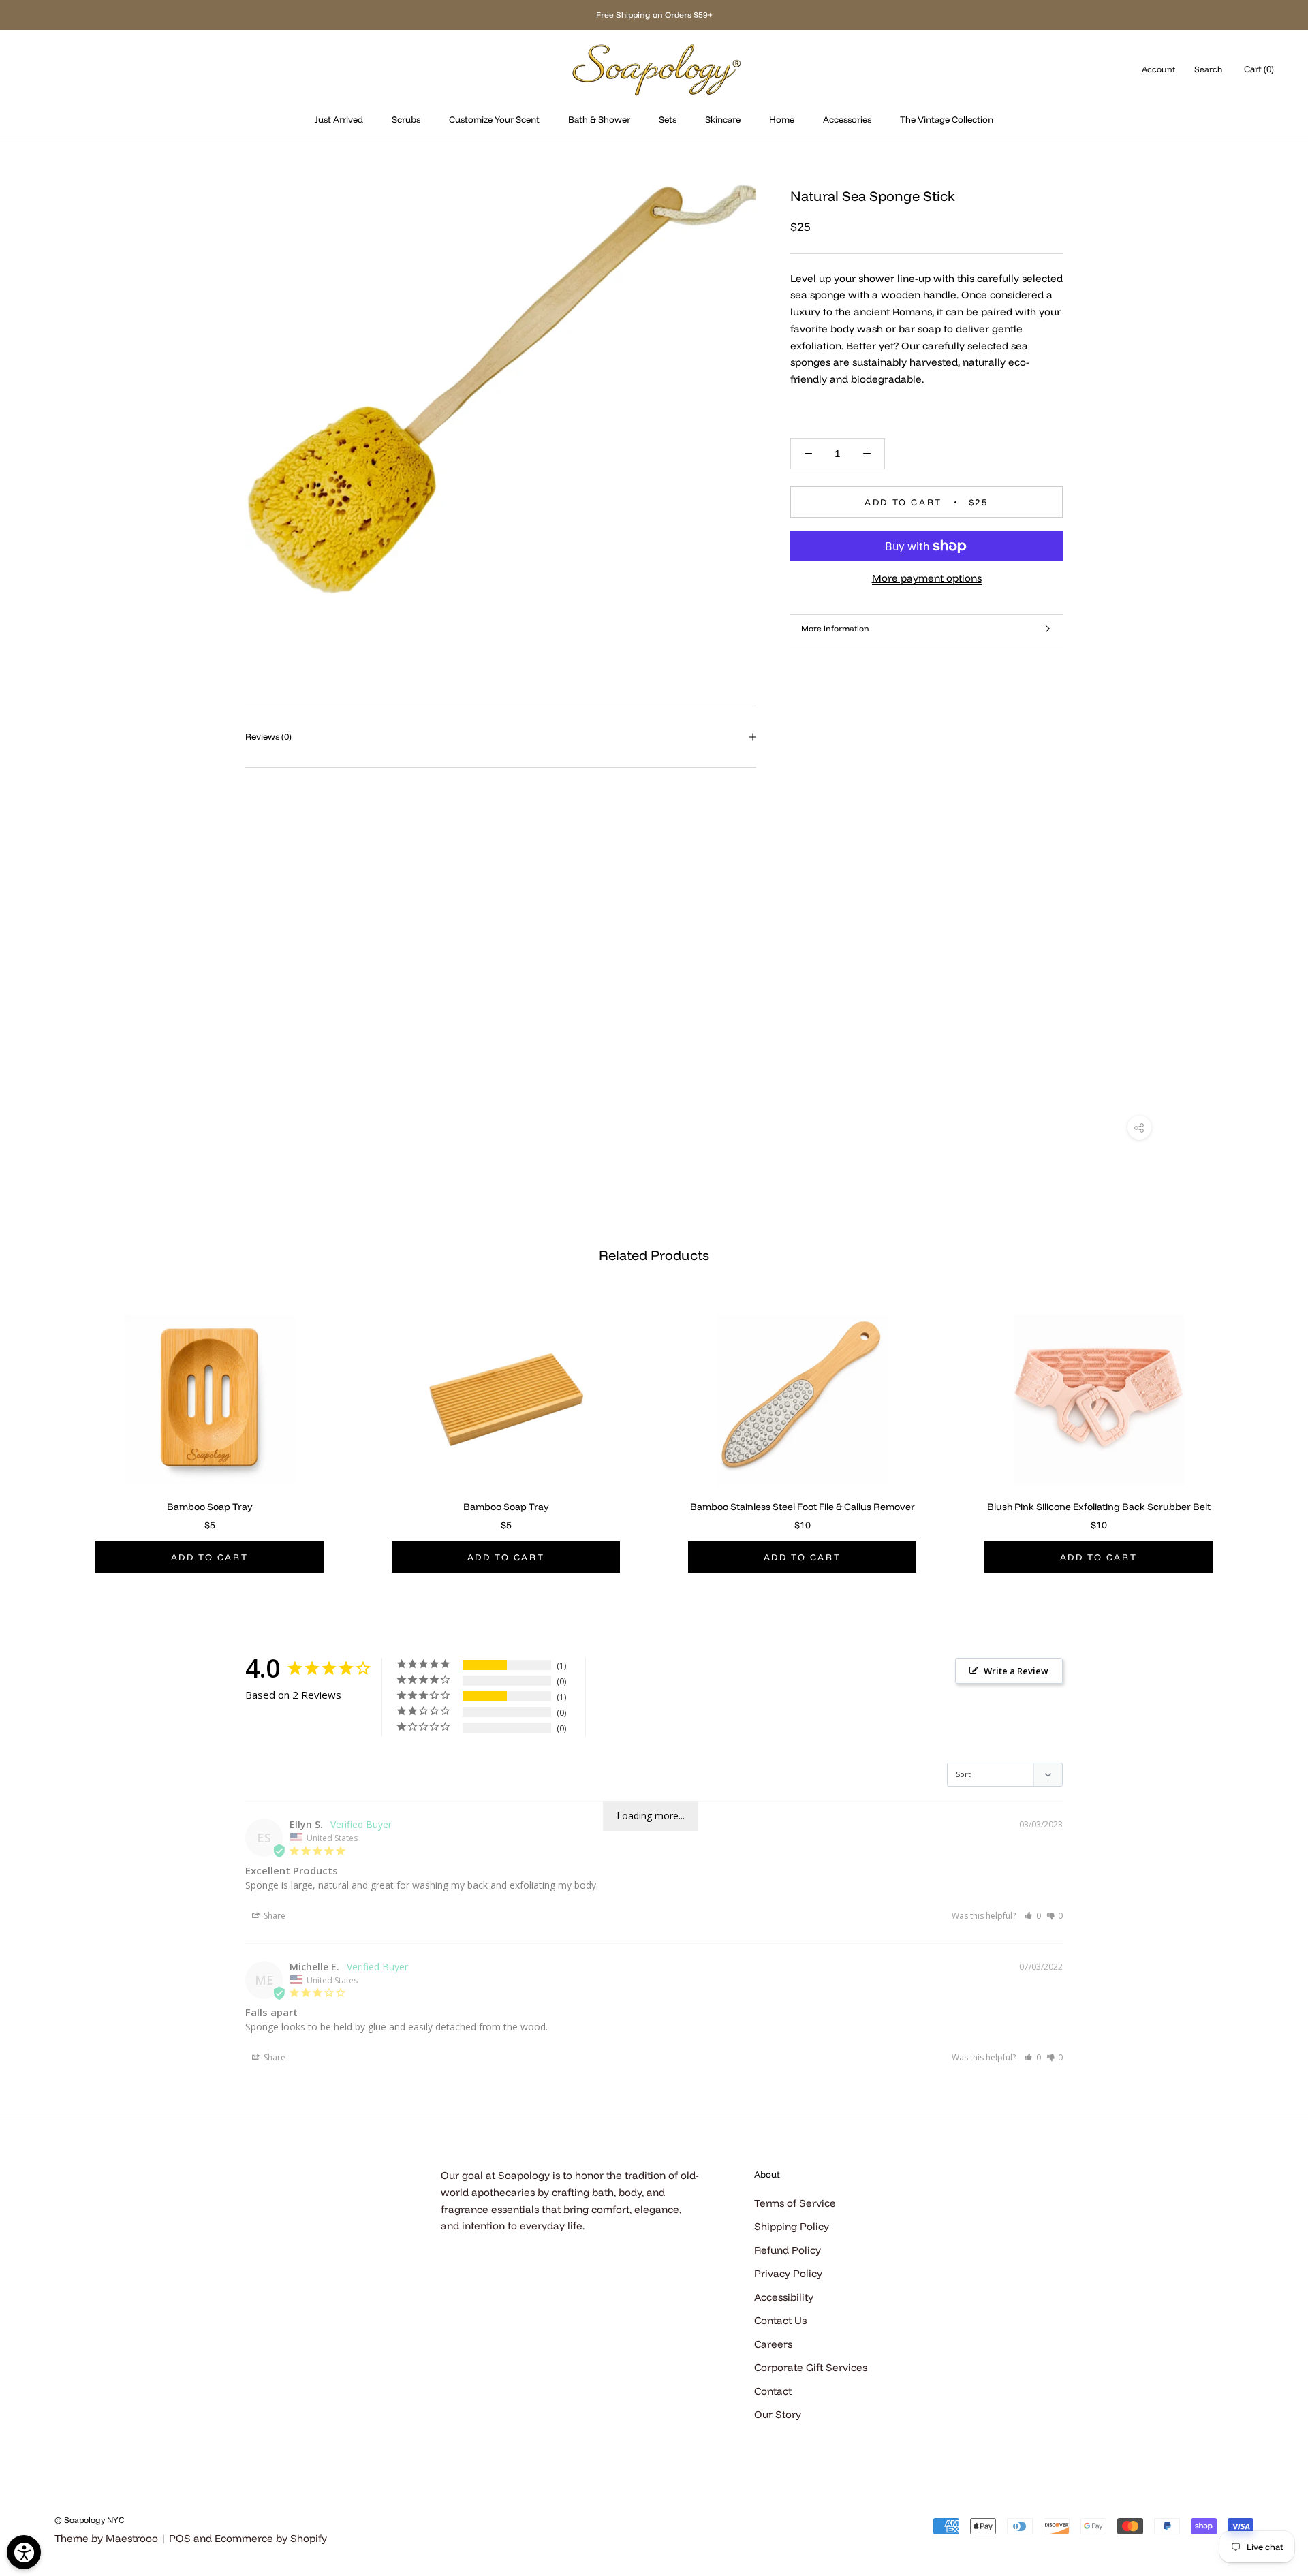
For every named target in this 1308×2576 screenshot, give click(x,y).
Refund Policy (788, 2250)
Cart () (1259, 69)
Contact (773, 2391)
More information (835, 628)
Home (782, 119)
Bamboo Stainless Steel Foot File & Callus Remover (803, 1507)
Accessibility (784, 2297)
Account (1158, 69)
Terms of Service (795, 2203)
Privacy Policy (788, 2273)
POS (180, 2538)
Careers (773, 2344)
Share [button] (274, 1916)
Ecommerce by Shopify (271, 2538)
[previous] (43, 1428)
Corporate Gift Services (811, 2367)
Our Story (778, 2414)
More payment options (927, 578)
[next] (1265, 1428)
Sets (668, 119)
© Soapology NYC (89, 2520)
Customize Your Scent (494, 119)
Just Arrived (339, 119)
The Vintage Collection (947, 119)
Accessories (847, 119)
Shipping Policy (792, 2226)
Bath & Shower (599, 119)
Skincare (723, 119)
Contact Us (780, 2320)
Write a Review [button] (1016, 1671)
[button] (1032, 1916)
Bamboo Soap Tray (210, 1507)
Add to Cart (210, 1557)
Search (1208, 69)
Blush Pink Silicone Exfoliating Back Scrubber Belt (1099, 1507)
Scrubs (406, 119)
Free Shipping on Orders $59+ (654, 15)
